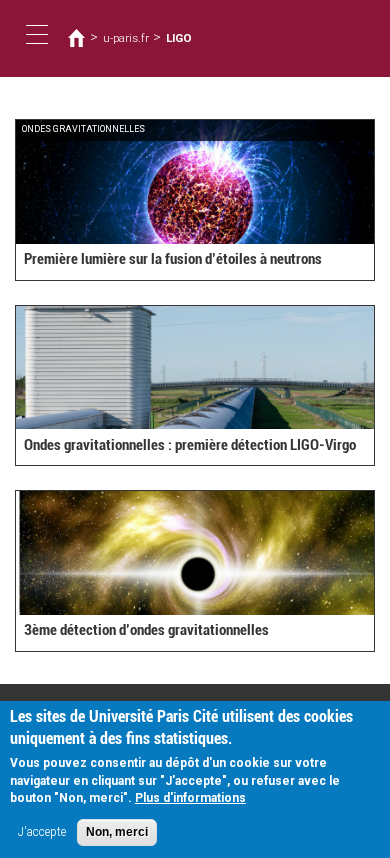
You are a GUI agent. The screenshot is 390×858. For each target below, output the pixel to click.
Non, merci (117, 832)
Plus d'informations (190, 798)
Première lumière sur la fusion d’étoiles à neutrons (173, 259)
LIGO (179, 38)
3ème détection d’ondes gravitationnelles (146, 630)
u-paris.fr (126, 38)
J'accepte (42, 832)
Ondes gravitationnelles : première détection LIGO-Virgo (190, 445)
